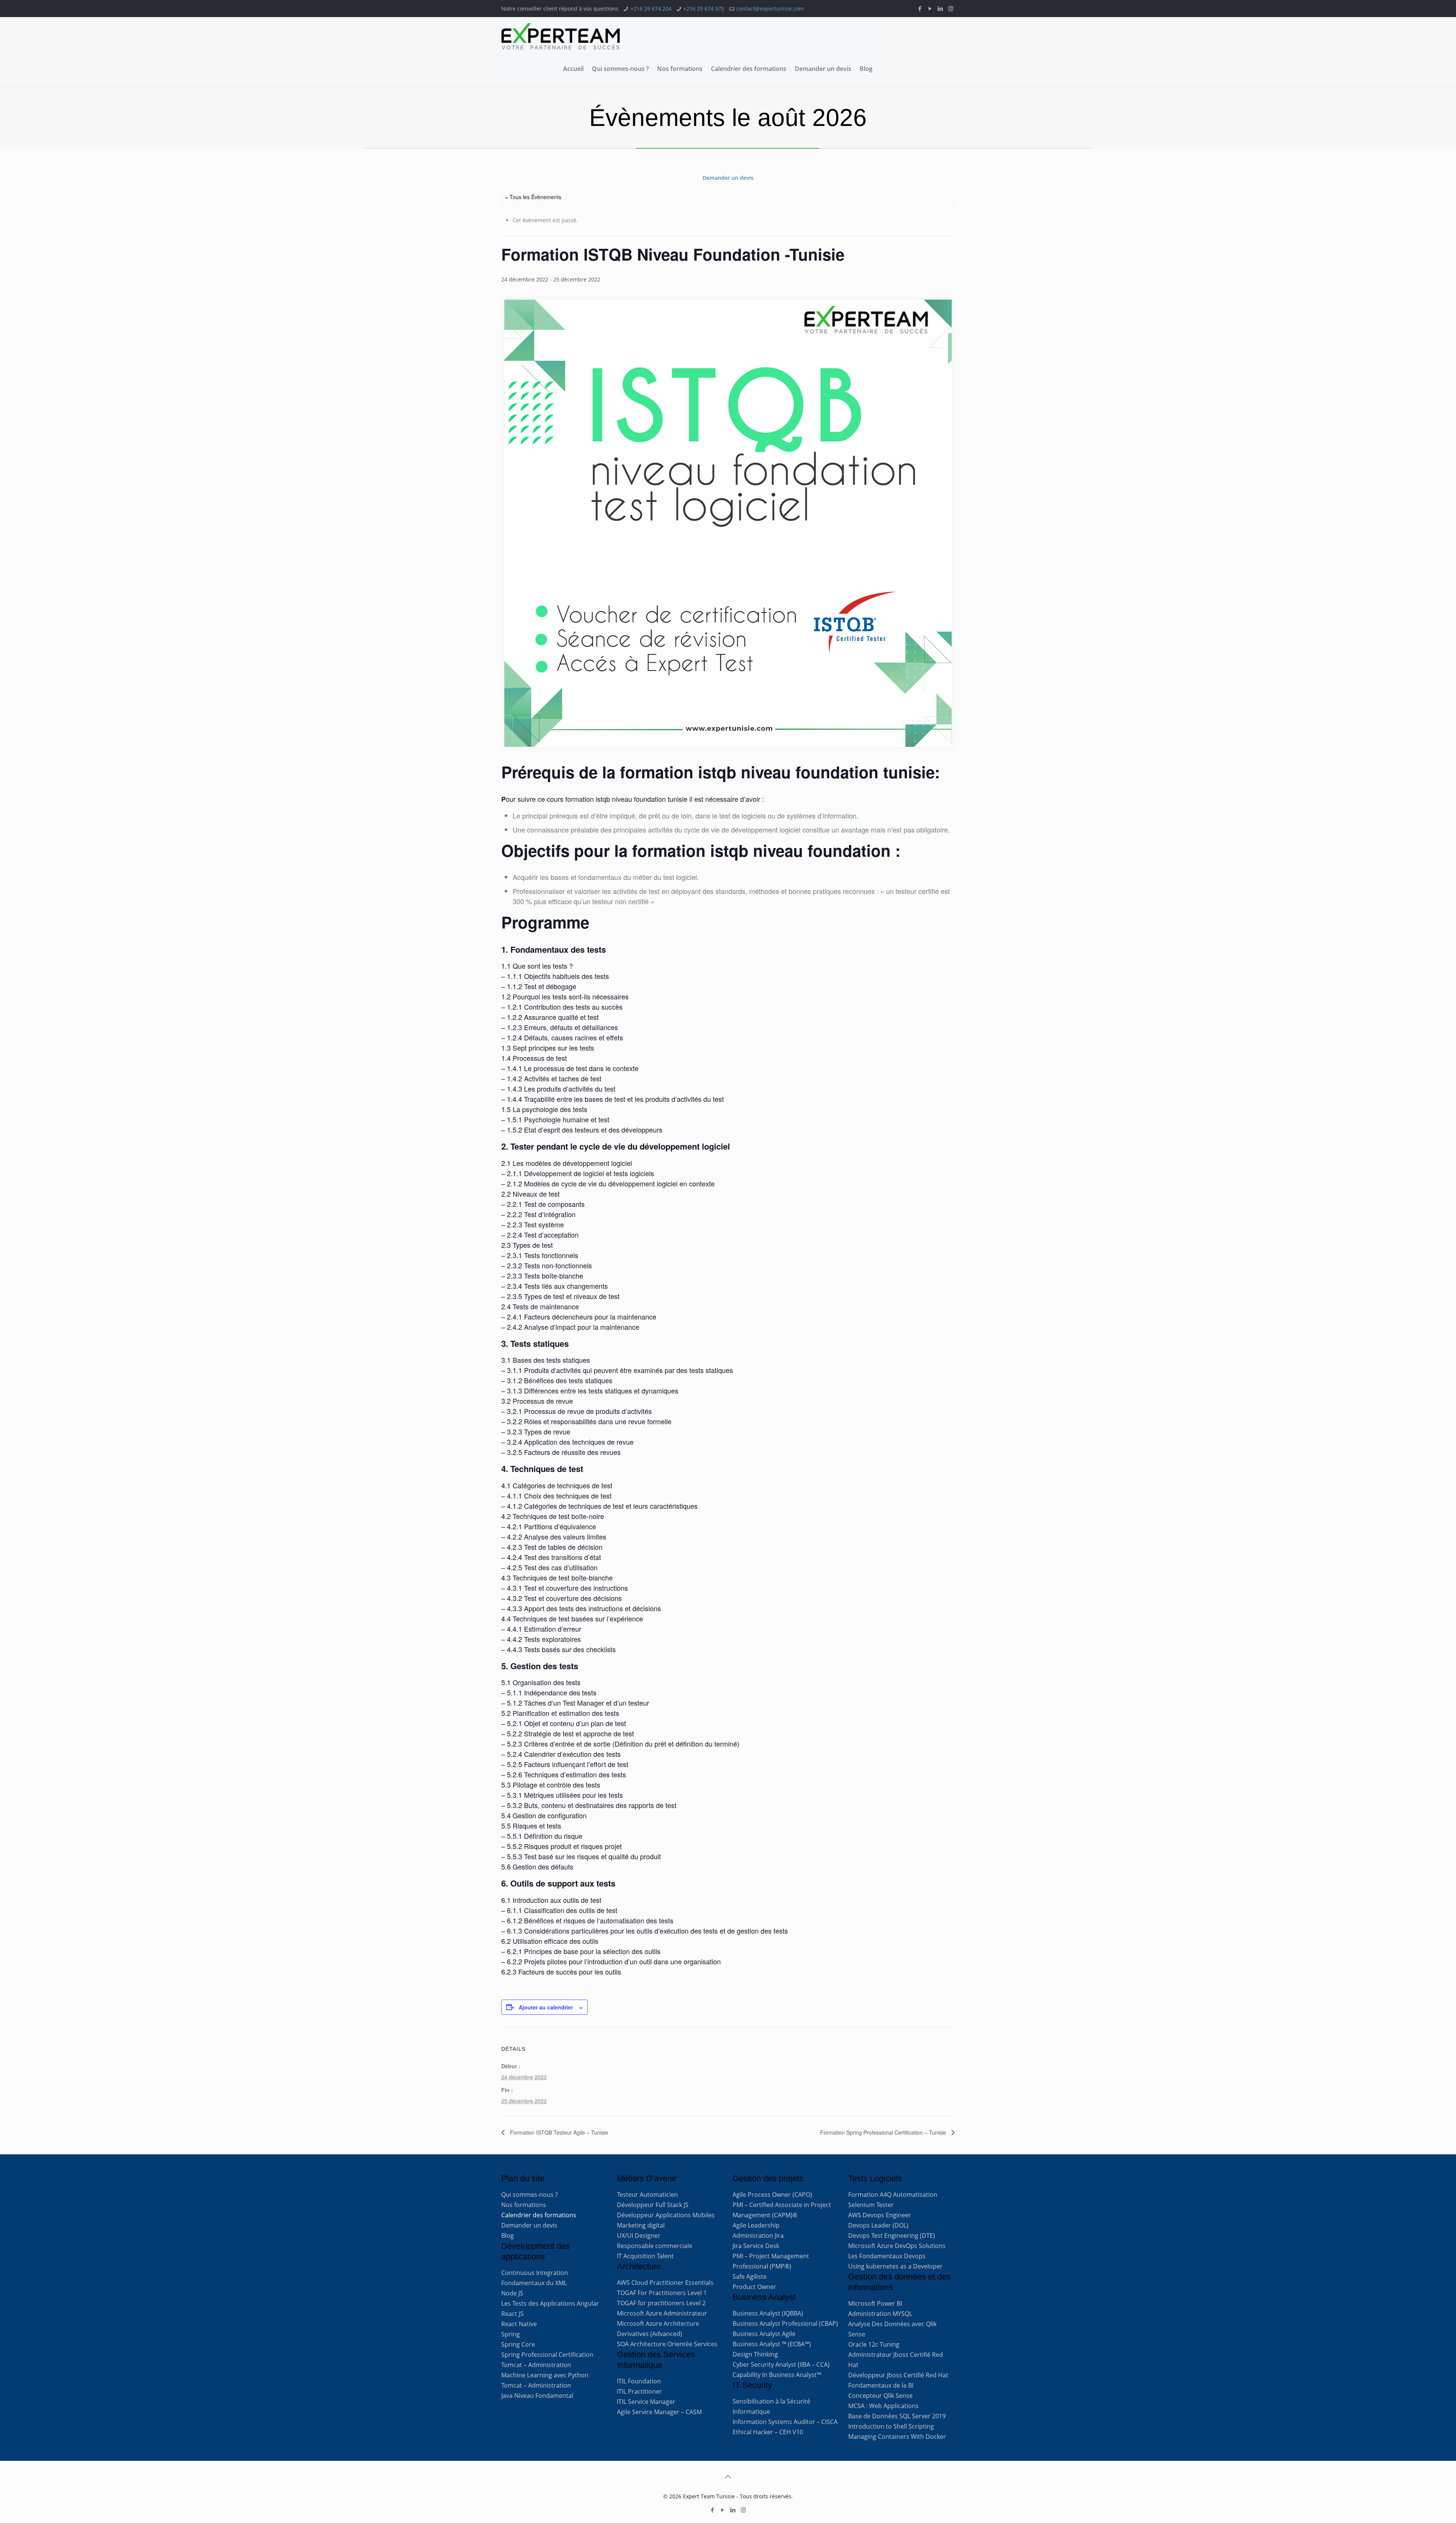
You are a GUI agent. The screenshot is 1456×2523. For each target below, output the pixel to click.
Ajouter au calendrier (546, 2007)
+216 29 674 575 (704, 9)
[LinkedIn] (941, 8)
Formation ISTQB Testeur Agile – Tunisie (558, 2132)
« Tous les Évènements (533, 197)
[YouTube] (930, 8)
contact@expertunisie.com (770, 9)
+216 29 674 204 (651, 9)
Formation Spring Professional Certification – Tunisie (884, 2132)
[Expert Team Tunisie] (561, 36)
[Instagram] (951, 8)
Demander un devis (728, 178)
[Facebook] (920, 8)
